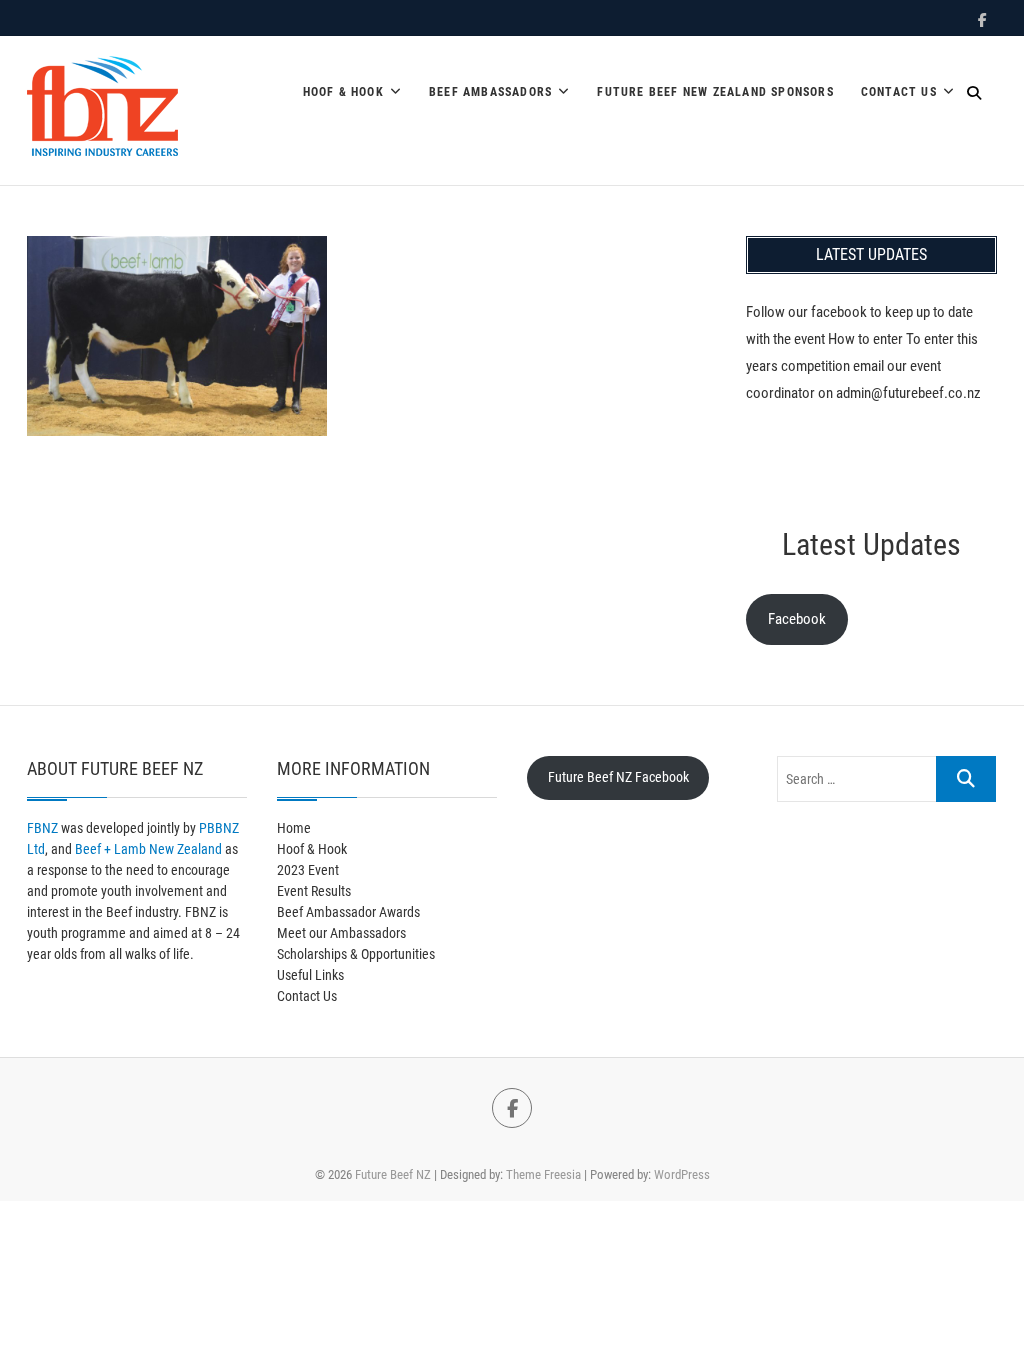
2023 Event (308, 870)
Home (294, 828)
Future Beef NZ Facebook (618, 777)
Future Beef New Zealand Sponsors (715, 92)
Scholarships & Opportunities (356, 954)
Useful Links (310, 975)
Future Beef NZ (393, 1174)
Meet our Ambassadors (341, 933)
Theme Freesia (543, 1174)
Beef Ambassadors (490, 92)
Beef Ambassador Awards (348, 912)
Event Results (314, 891)
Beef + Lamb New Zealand (148, 849)
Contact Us (899, 92)
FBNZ (42, 828)
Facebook (797, 619)
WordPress (682, 1174)
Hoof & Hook (343, 92)
